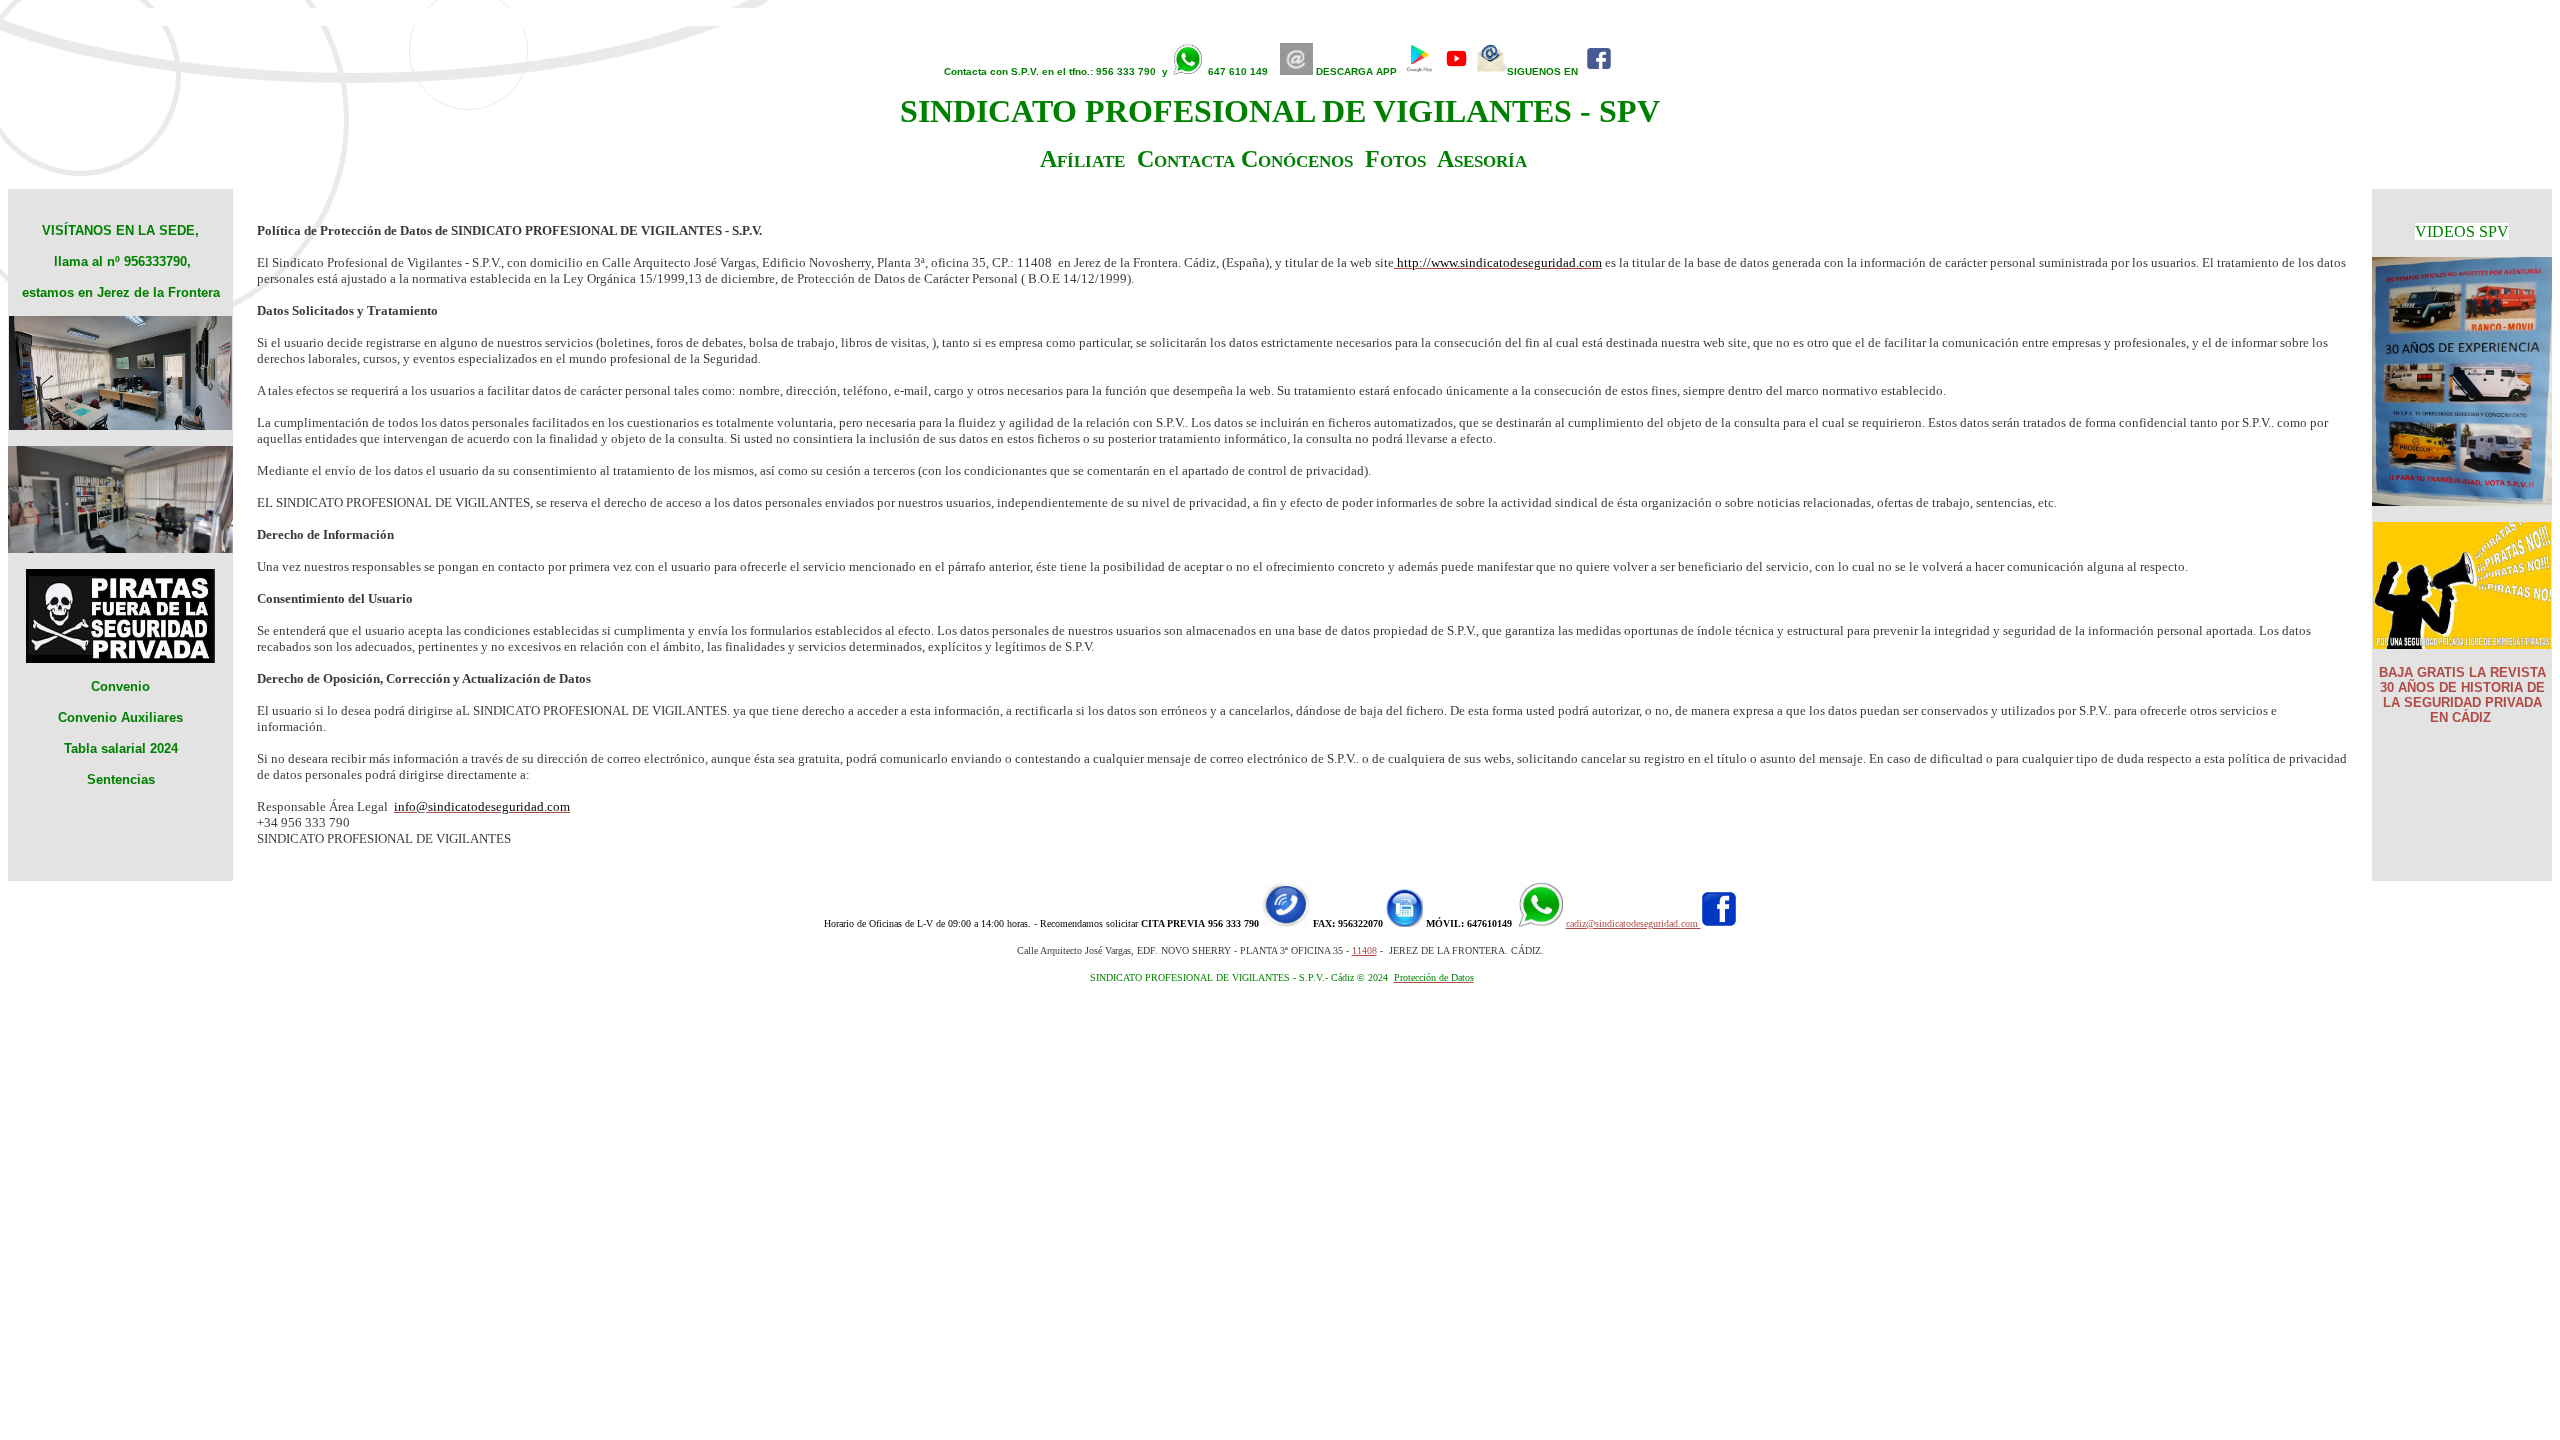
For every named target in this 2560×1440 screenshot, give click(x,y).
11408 (1364, 950)
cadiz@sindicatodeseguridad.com (1633, 923)
